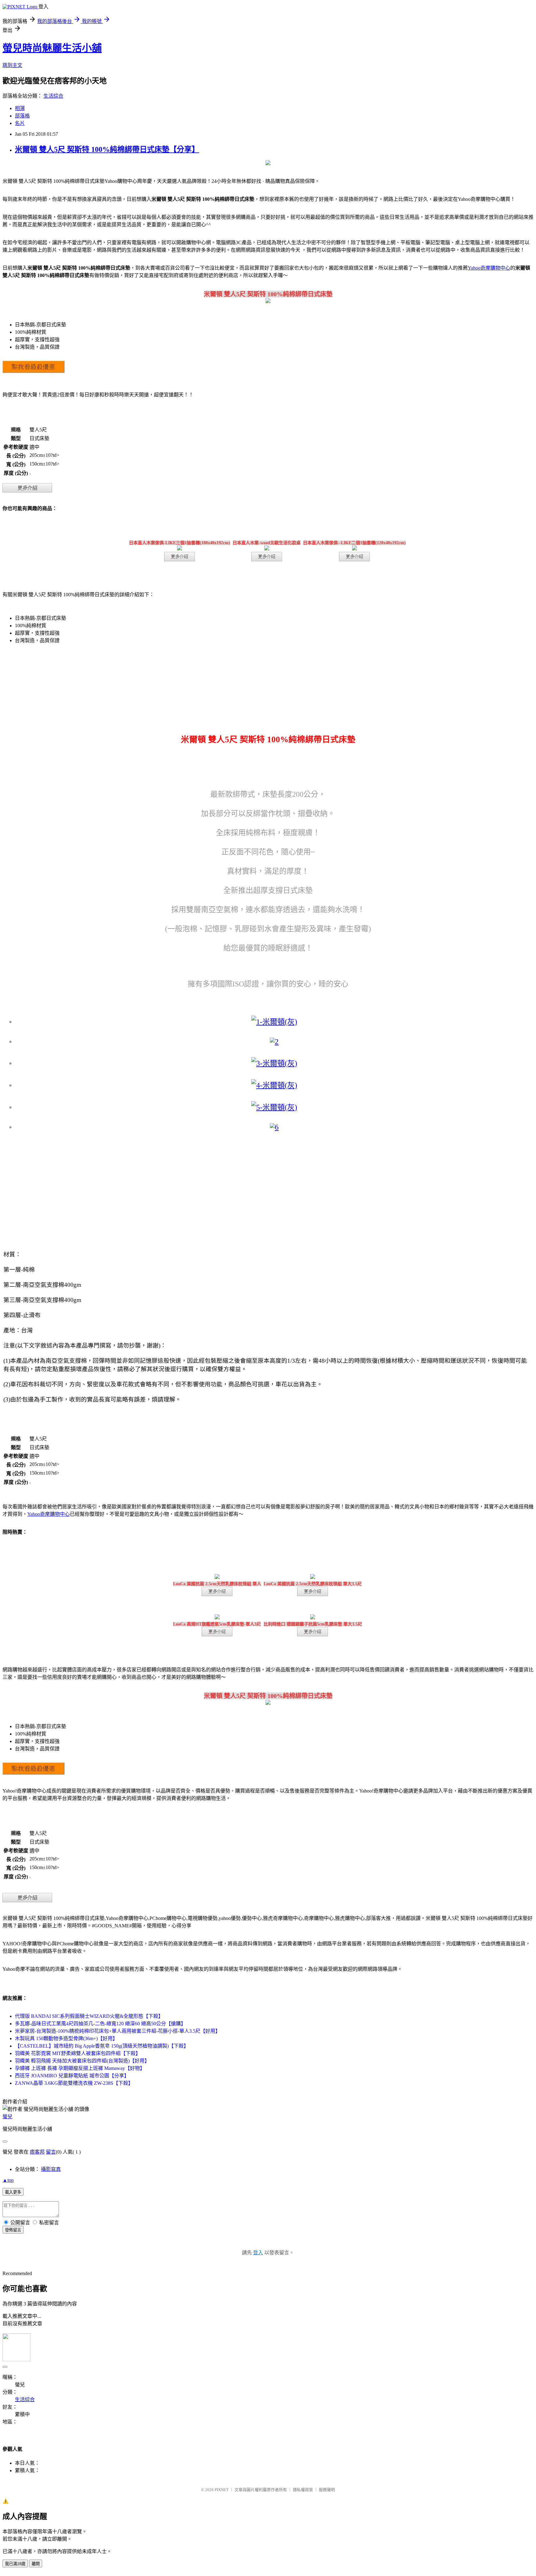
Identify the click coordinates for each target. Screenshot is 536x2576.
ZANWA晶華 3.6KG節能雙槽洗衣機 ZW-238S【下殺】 (74, 2083)
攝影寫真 (51, 2169)
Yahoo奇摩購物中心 (489, 268)
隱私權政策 (303, 2490)
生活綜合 (53, 96)
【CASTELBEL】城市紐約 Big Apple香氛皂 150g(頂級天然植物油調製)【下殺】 (102, 2046)
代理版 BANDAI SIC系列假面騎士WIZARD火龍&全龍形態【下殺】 (89, 2016)
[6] (274, 1127)
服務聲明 (327, 2490)
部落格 (22, 116)
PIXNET (222, 2490)
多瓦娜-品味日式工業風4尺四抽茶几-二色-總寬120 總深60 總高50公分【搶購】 (100, 2024)
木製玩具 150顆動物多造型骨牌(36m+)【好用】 (66, 2038)
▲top (8, 2180)
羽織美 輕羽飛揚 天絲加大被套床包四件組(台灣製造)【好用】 (82, 2061)
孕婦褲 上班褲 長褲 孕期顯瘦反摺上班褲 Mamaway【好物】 (80, 2068)
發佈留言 (13, 2230)
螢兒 (7, 2117)
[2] (274, 1042)
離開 (36, 2564)
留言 (51, 2152)
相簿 (20, 108)
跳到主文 (12, 65)
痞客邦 (37, 2152)
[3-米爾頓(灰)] (274, 1063)
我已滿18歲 (15, 2564)
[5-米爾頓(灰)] (274, 1107)
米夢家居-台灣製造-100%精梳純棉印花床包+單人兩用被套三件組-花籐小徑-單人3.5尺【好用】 (118, 2031)
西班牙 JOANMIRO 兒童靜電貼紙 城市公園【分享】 (72, 2076)
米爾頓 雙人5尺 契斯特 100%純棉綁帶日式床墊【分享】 (107, 149)
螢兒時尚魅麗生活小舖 (52, 48)
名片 (20, 123)
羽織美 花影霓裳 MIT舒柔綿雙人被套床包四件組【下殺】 (78, 2053)
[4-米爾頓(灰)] (274, 1085)
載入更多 (13, 2192)
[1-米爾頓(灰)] (274, 1022)
